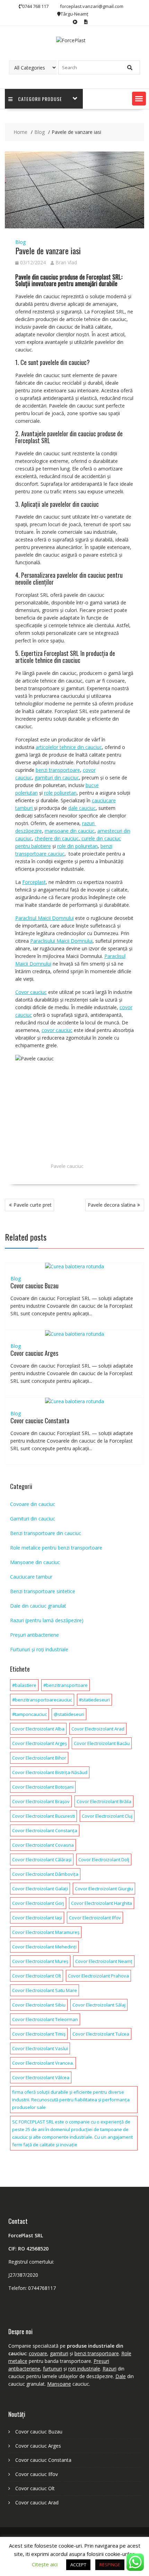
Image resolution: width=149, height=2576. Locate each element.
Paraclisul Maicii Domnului (45, 918)
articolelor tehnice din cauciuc (69, 747)
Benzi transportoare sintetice (43, 1591)
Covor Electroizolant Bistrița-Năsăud (50, 1772)
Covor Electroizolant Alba (38, 1729)
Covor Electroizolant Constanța (45, 1830)
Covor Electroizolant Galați (40, 1889)
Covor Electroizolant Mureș (40, 1961)
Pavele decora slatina (112, 1205)
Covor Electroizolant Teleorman (45, 2019)
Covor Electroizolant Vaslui (40, 2048)
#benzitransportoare (65, 1685)
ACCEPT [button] (78, 2565)
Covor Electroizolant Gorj (38, 1903)
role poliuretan (60, 793)
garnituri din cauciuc (57, 778)
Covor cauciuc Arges (34, 1353)
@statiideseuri (69, 1714)
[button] (139, 99)
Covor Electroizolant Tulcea (101, 2034)
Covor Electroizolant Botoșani (43, 1787)
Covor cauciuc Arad (37, 2502)
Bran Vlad (66, 262)
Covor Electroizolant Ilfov (95, 1918)
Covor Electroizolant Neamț (104, 1961)
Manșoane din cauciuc (35, 1562)
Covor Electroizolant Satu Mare (45, 1990)
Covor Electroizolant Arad (98, 1729)
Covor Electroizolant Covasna (43, 1845)
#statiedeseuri (94, 1700)
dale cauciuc (82, 808)
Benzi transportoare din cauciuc (46, 1533)
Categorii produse (40, 99)
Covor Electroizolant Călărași (42, 1860)
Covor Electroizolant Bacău (102, 1743)
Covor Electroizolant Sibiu (39, 2005)
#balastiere (24, 1685)
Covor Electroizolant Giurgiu (104, 1889)
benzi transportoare (58, 770)
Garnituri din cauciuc (33, 1519)
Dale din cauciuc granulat (38, 1606)
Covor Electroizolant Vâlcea (41, 2077)
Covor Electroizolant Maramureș (46, 1932)
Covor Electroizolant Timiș (39, 2034)
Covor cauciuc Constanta (40, 1421)
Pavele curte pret (33, 1205)
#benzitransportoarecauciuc (42, 1700)
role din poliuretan (77, 846)
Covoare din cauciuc (33, 1504)
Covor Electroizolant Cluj (107, 1816)
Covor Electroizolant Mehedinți (44, 1947)
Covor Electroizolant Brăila (104, 1801)
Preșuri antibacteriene (34, 1635)
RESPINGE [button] (110, 2565)
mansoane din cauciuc (70, 831)
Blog (20, 242)
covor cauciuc (57, 1030)
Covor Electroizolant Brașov (41, 1801)
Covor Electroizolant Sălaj (99, 2005)
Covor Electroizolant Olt (37, 1976)
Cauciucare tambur (31, 1577)
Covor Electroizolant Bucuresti (43, 1816)
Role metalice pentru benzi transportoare (56, 1548)
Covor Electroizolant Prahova (98, 1976)
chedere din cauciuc (57, 838)
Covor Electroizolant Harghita (102, 1903)
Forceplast (34, 882)
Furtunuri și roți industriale (39, 1649)
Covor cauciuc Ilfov (37, 2474)
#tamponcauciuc (29, 1714)
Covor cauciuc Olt (35, 2488)
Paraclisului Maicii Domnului (61, 941)
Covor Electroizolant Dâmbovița (45, 1874)
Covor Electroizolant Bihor (39, 1758)
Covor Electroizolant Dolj (104, 1860)
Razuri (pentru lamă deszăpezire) (47, 1620)
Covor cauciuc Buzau (34, 1286)
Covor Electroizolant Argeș (40, 1743)
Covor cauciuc (31, 992)
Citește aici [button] (45, 2564)
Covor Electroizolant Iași (37, 1918)
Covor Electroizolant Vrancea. (43, 2063)
